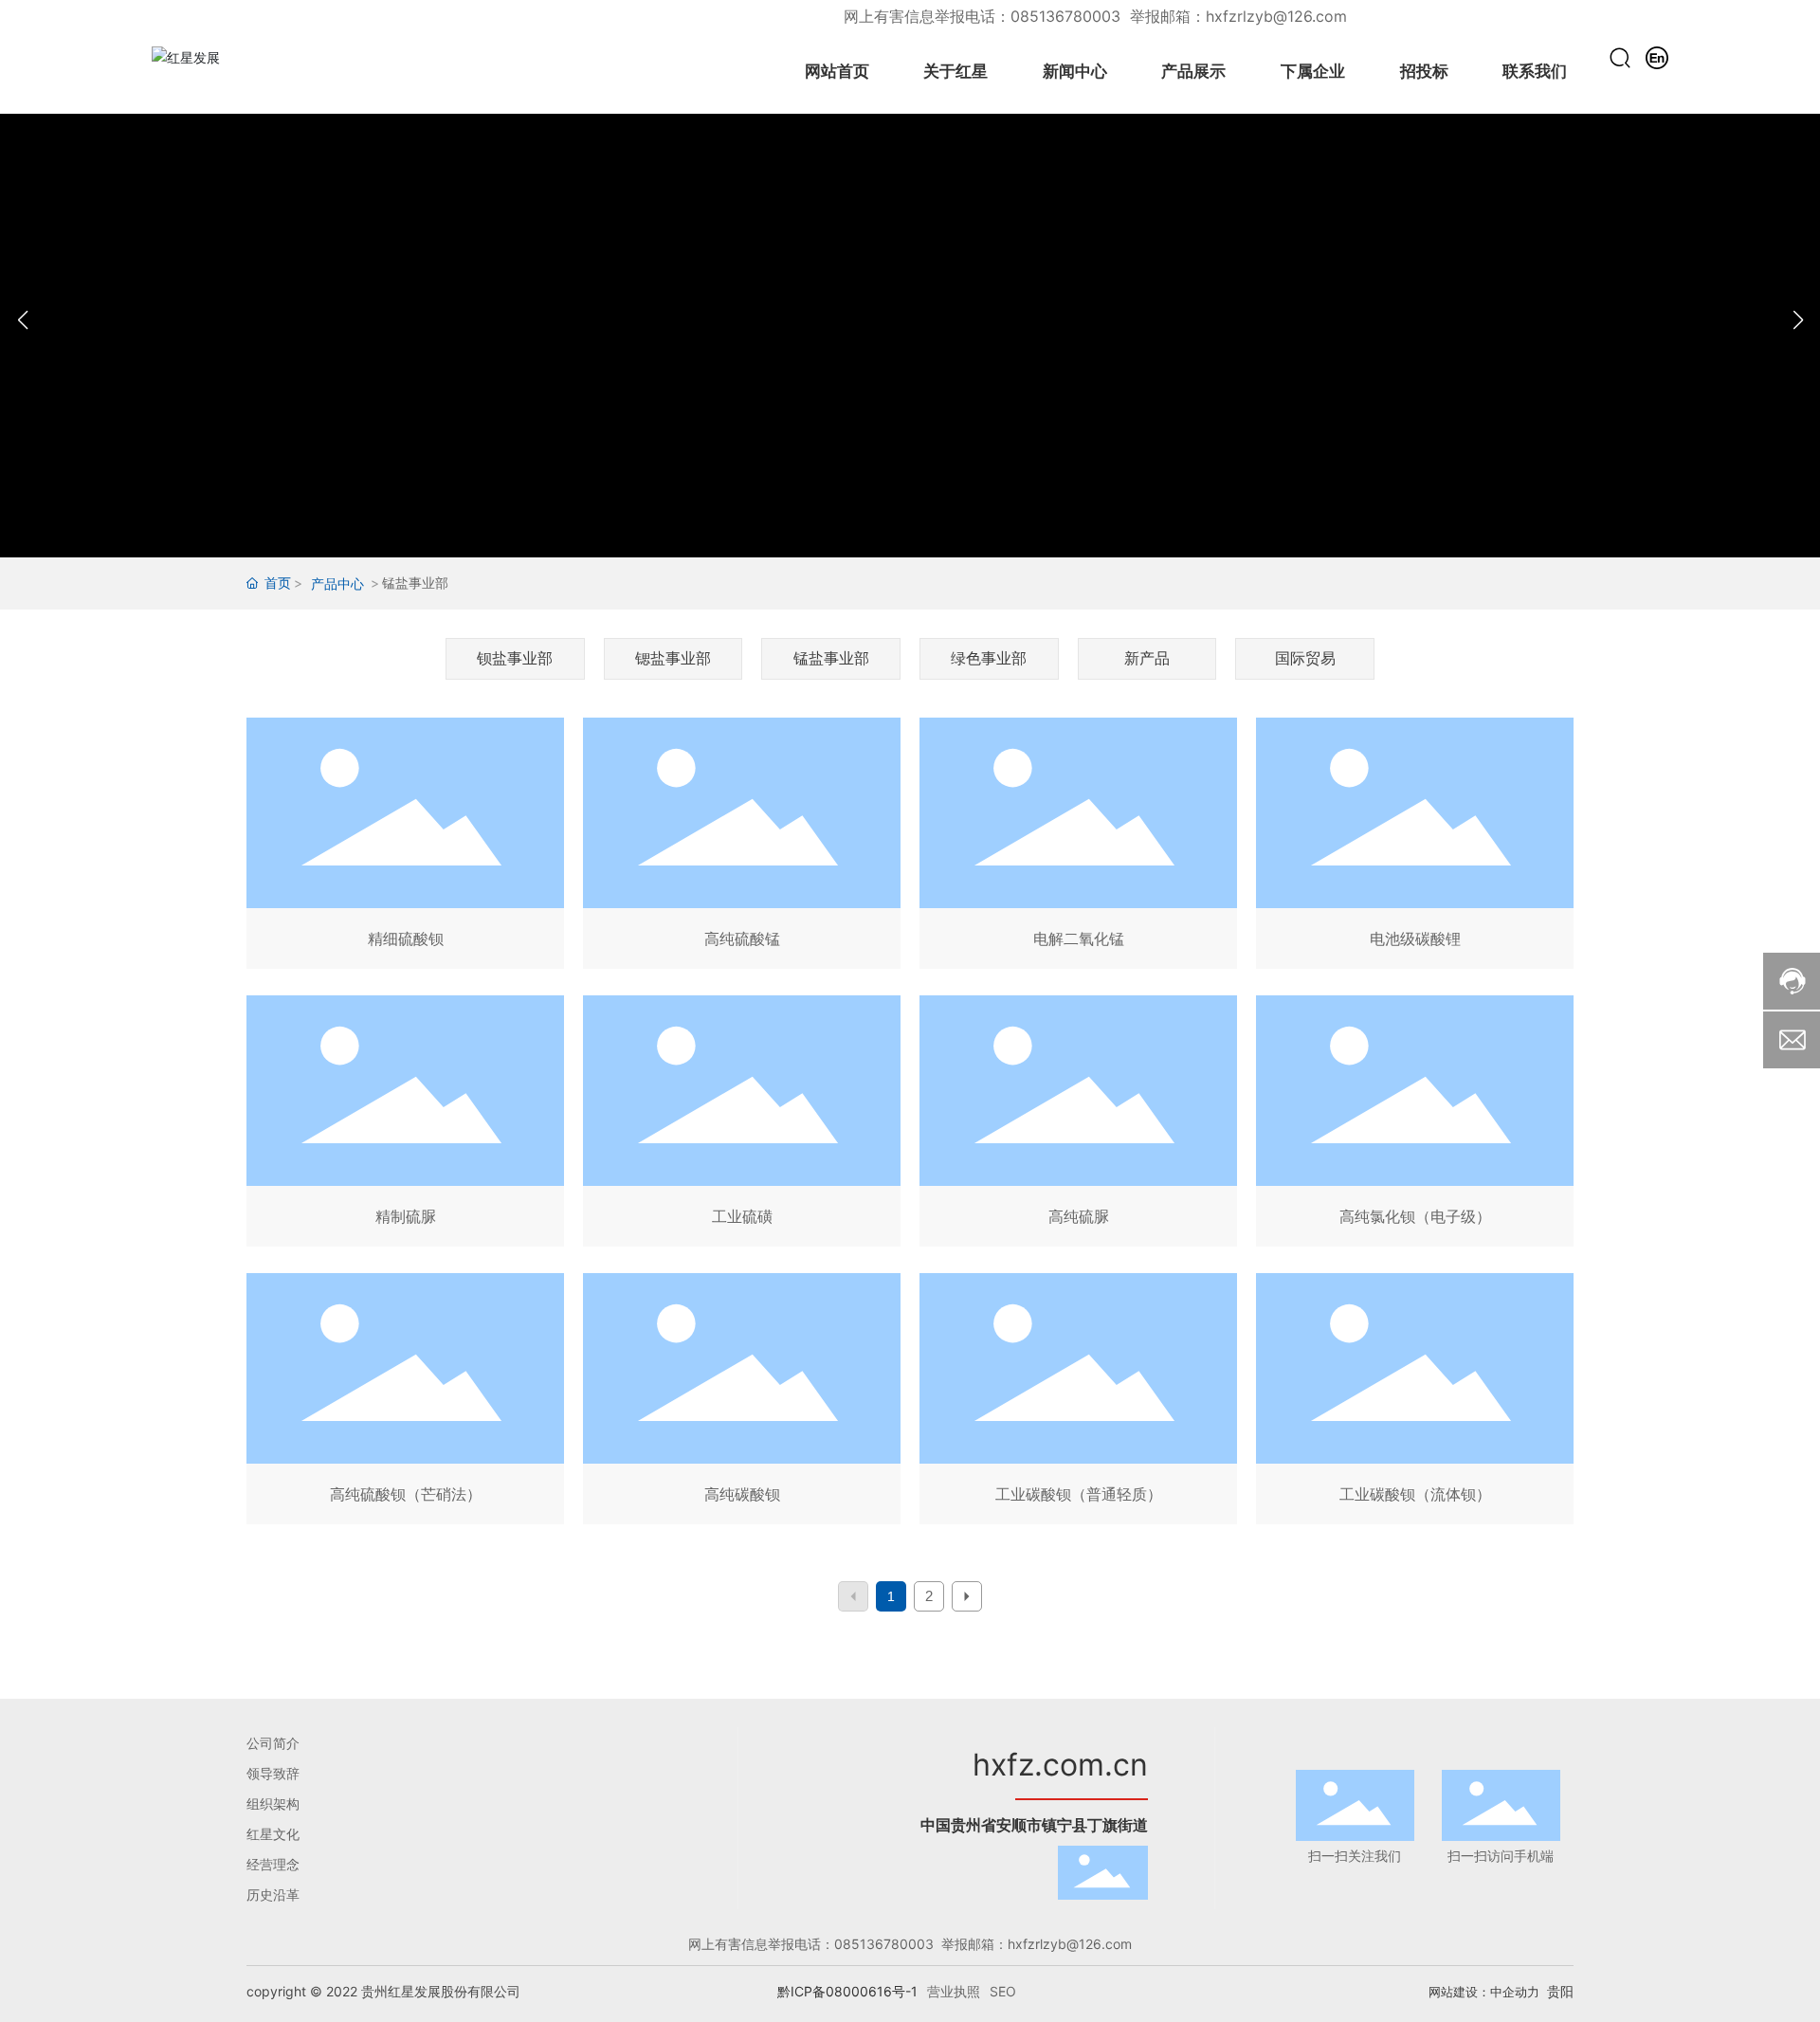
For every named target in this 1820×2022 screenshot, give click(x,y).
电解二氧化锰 (1078, 847)
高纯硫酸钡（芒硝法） (405, 1403)
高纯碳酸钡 (742, 1403)
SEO (1003, 1991)
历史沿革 (273, 1894)
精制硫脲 (405, 1125)
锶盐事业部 (673, 658)
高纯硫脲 (1078, 1125)
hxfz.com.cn (1060, 1765)
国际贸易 (1305, 658)
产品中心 (337, 583)
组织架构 (273, 1803)
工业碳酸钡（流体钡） (1415, 1403)
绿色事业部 (989, 658)
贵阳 (1560, 1991)
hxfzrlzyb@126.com (1276, 16)
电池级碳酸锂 (1415, 847)
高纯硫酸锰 (742, 847)
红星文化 (273, 1834)
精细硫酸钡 (405, 847)
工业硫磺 (742, 1125)
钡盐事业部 (515, 658)
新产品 (1147, 658)
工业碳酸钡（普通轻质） (1078, 1403)
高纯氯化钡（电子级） (1415, 1125)
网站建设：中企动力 (1484, 1992)
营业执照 (954, 1991)
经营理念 (273, 1864)
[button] (1798, 320)
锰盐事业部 (831, 658)
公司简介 (273, 1743)
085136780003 (1068, 16)
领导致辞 (273, 1773)
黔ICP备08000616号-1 (847, 1991)
